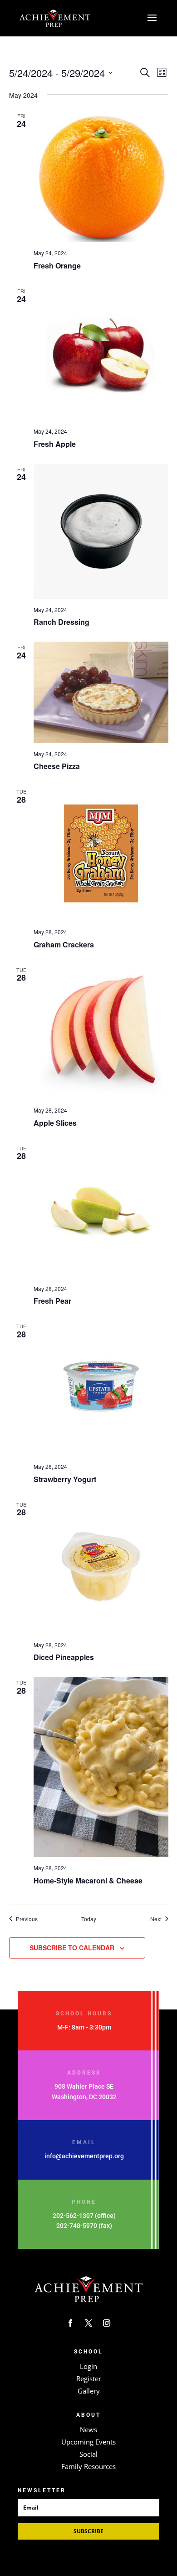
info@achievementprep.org (84, 2156)
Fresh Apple (55, 444)
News (88, 2429)
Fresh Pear (52, 1301)
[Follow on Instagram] (107, 2323)
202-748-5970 (77, 2226)
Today (89, 1919)
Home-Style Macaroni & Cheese (88, 1880)
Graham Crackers (64, 944)
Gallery (89, 2391)
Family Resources (88, 2466)
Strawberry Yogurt (65, 1479)
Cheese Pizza (57, 766)
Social (88, 2454)
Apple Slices (55, 1123)
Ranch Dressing (61, 622)
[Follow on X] (88, 2323)
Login (88, 2366)
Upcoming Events (88, 2442)
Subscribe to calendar (72, 1948)
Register (89, 2379)
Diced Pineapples (64, 1657)
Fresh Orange (57, 266)
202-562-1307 (73, 2216)
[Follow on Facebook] (70, 2323)
